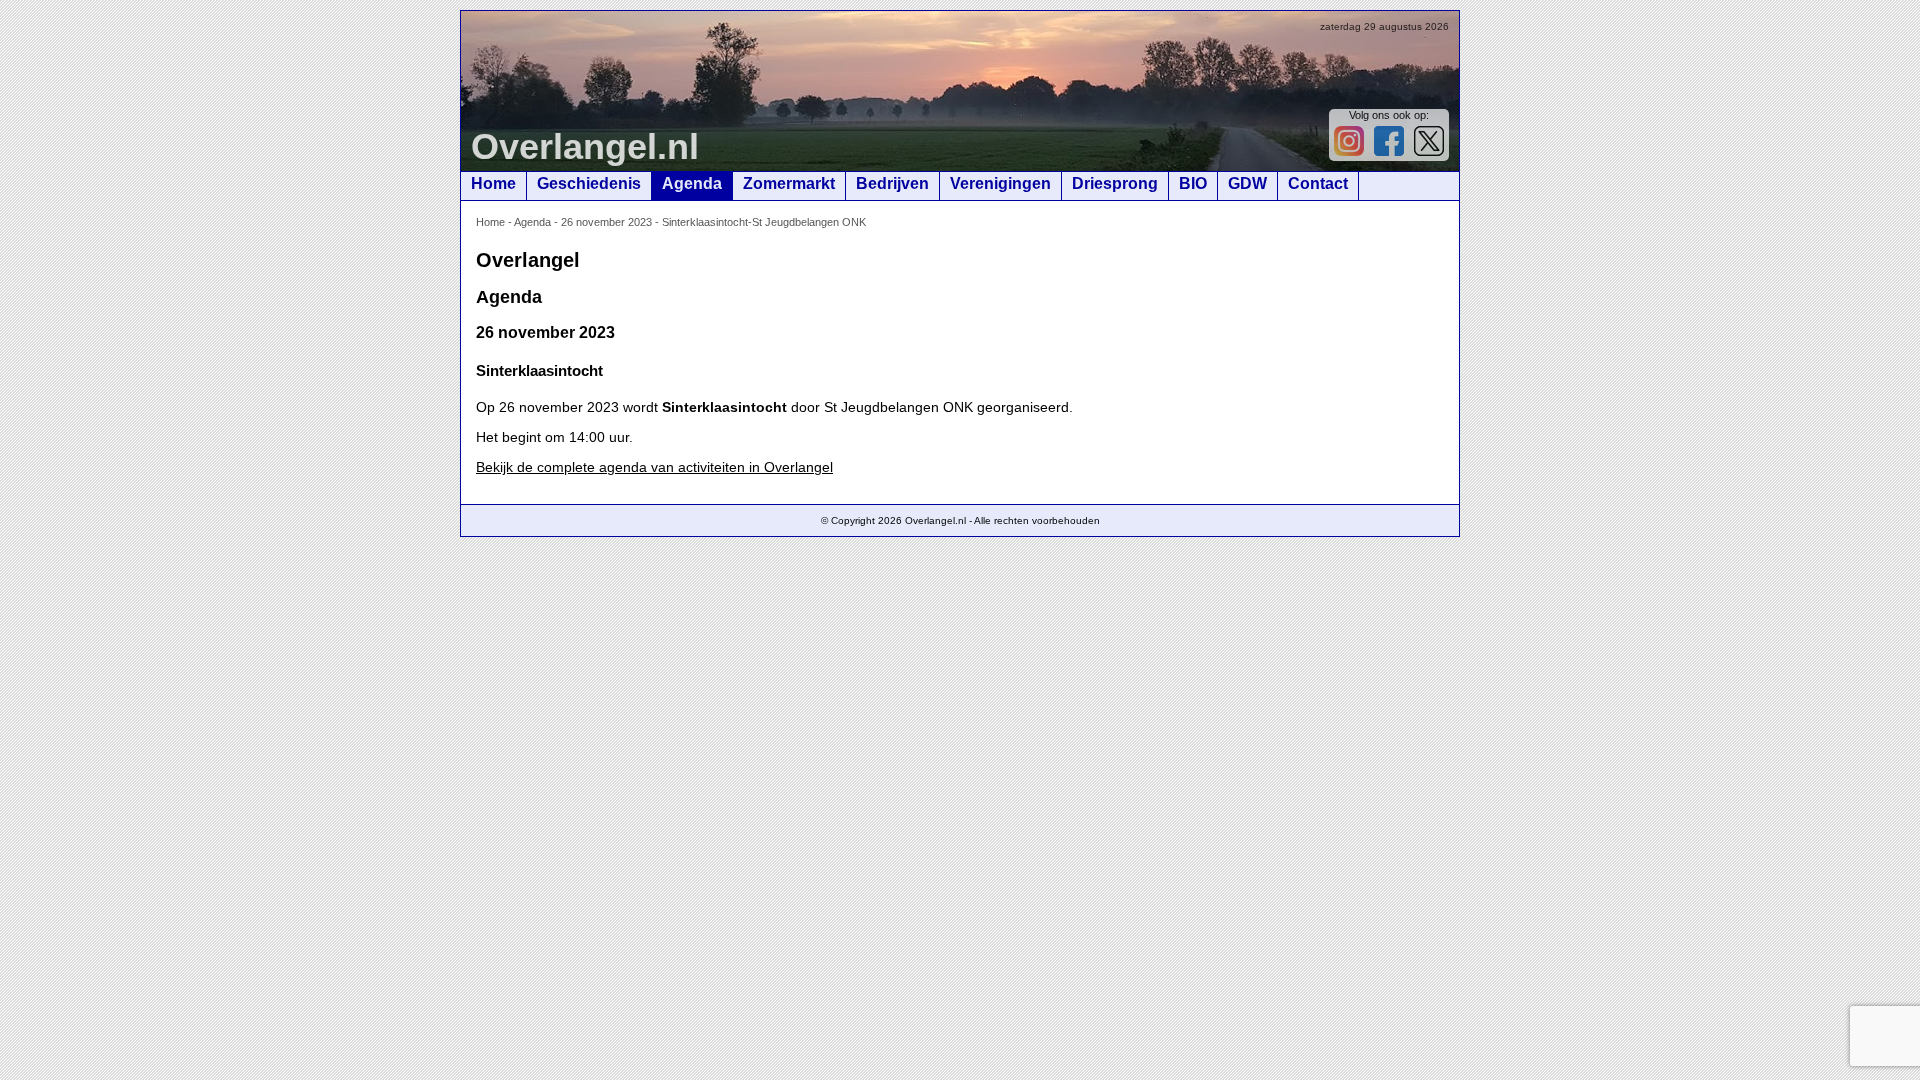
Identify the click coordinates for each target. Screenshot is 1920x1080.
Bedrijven (892, 183)
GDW (1247, 183)
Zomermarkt (789, 183)
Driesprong (1115, 183)
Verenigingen (1000, 183)
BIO (1193, 183)
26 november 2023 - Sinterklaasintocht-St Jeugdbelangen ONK (713, 222)
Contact (1318, 183)
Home (493, 183)
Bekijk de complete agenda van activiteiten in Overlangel (654, 467)
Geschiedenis (589, 183)
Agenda (692, 183)
